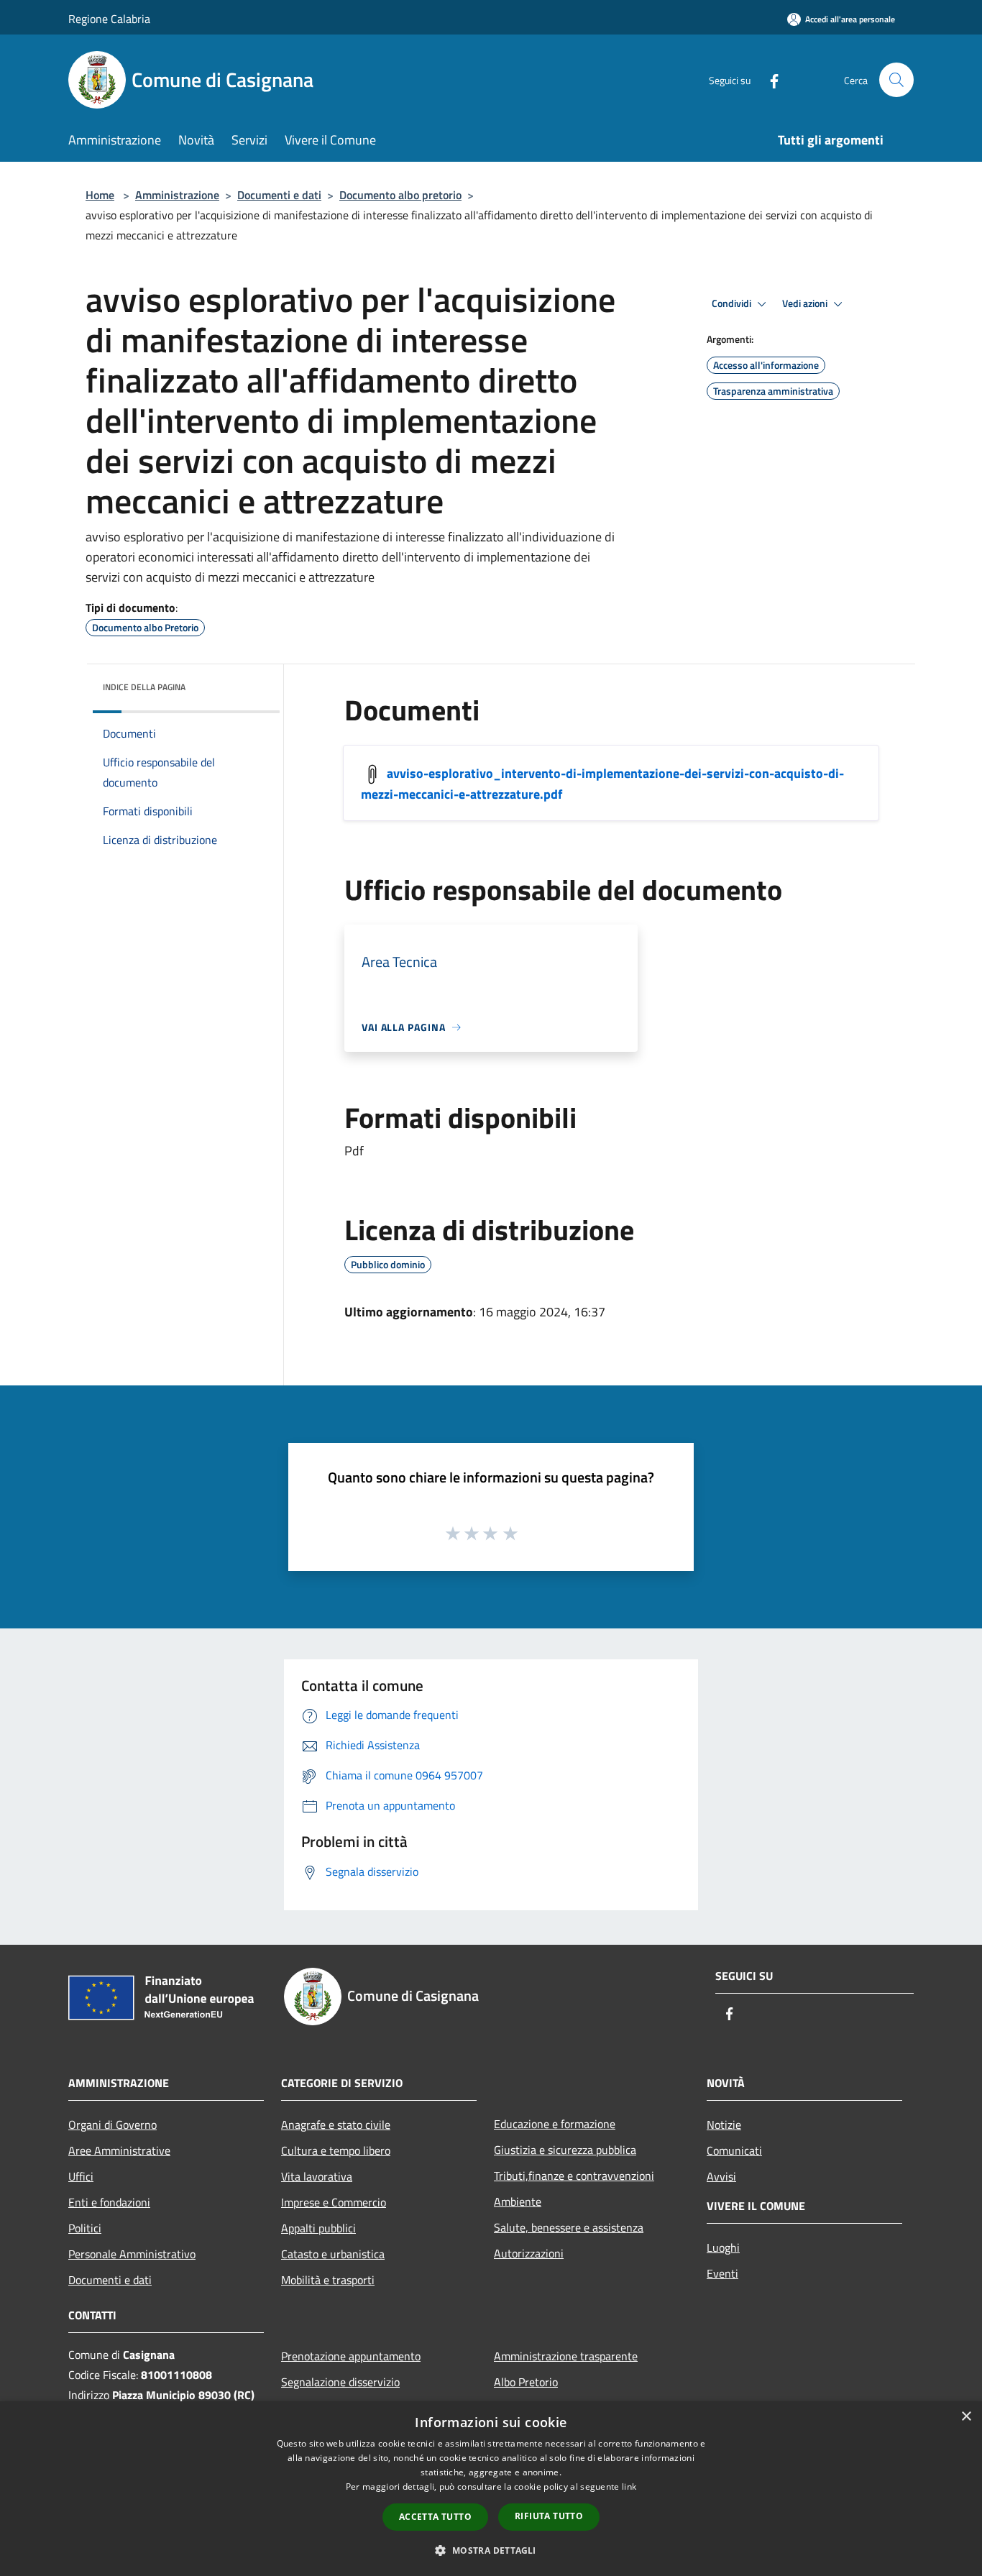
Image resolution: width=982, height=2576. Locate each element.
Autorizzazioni (529, 2253)
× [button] (966, 2417)
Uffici (81, 2176)
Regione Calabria (109, 19)
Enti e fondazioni (109, 2202)
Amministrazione (177, 195)
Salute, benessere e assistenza (569, 2227)
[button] (491, 2550)
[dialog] (491, 2489)
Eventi (722, 2273)
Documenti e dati (279, 195)
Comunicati (734, 2150)
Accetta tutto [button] (435, 2517)
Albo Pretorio (526, 2382)
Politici (85, 2228)
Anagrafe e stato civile (336, 2124)
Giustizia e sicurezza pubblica (565, 2150)
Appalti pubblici (318, 2228)
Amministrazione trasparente (566, 2356)
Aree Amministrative (119, 2150)
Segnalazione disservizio (340, 2382)
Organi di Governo (113, 2124)
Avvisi (721, 2176)
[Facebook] (768, 79)
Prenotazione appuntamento (351, 2356)
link (629, 2486)
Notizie (724, 2124)
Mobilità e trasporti (328, 2280)
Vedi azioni (806, 303)
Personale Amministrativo (132, 2254)
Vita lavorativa (317, 2176)
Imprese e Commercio (334, 2202)
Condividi (733, 303)
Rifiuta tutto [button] (549, 2516)
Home (100, 195)
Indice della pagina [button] (144, 687)
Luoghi (723, 2247)
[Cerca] (896, 80)
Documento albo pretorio (400, 195)
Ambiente (518, 2201)
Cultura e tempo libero (336, 2150)
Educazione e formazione (555, 2124)
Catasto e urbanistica (333, 2254)
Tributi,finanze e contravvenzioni (574, 2176)
